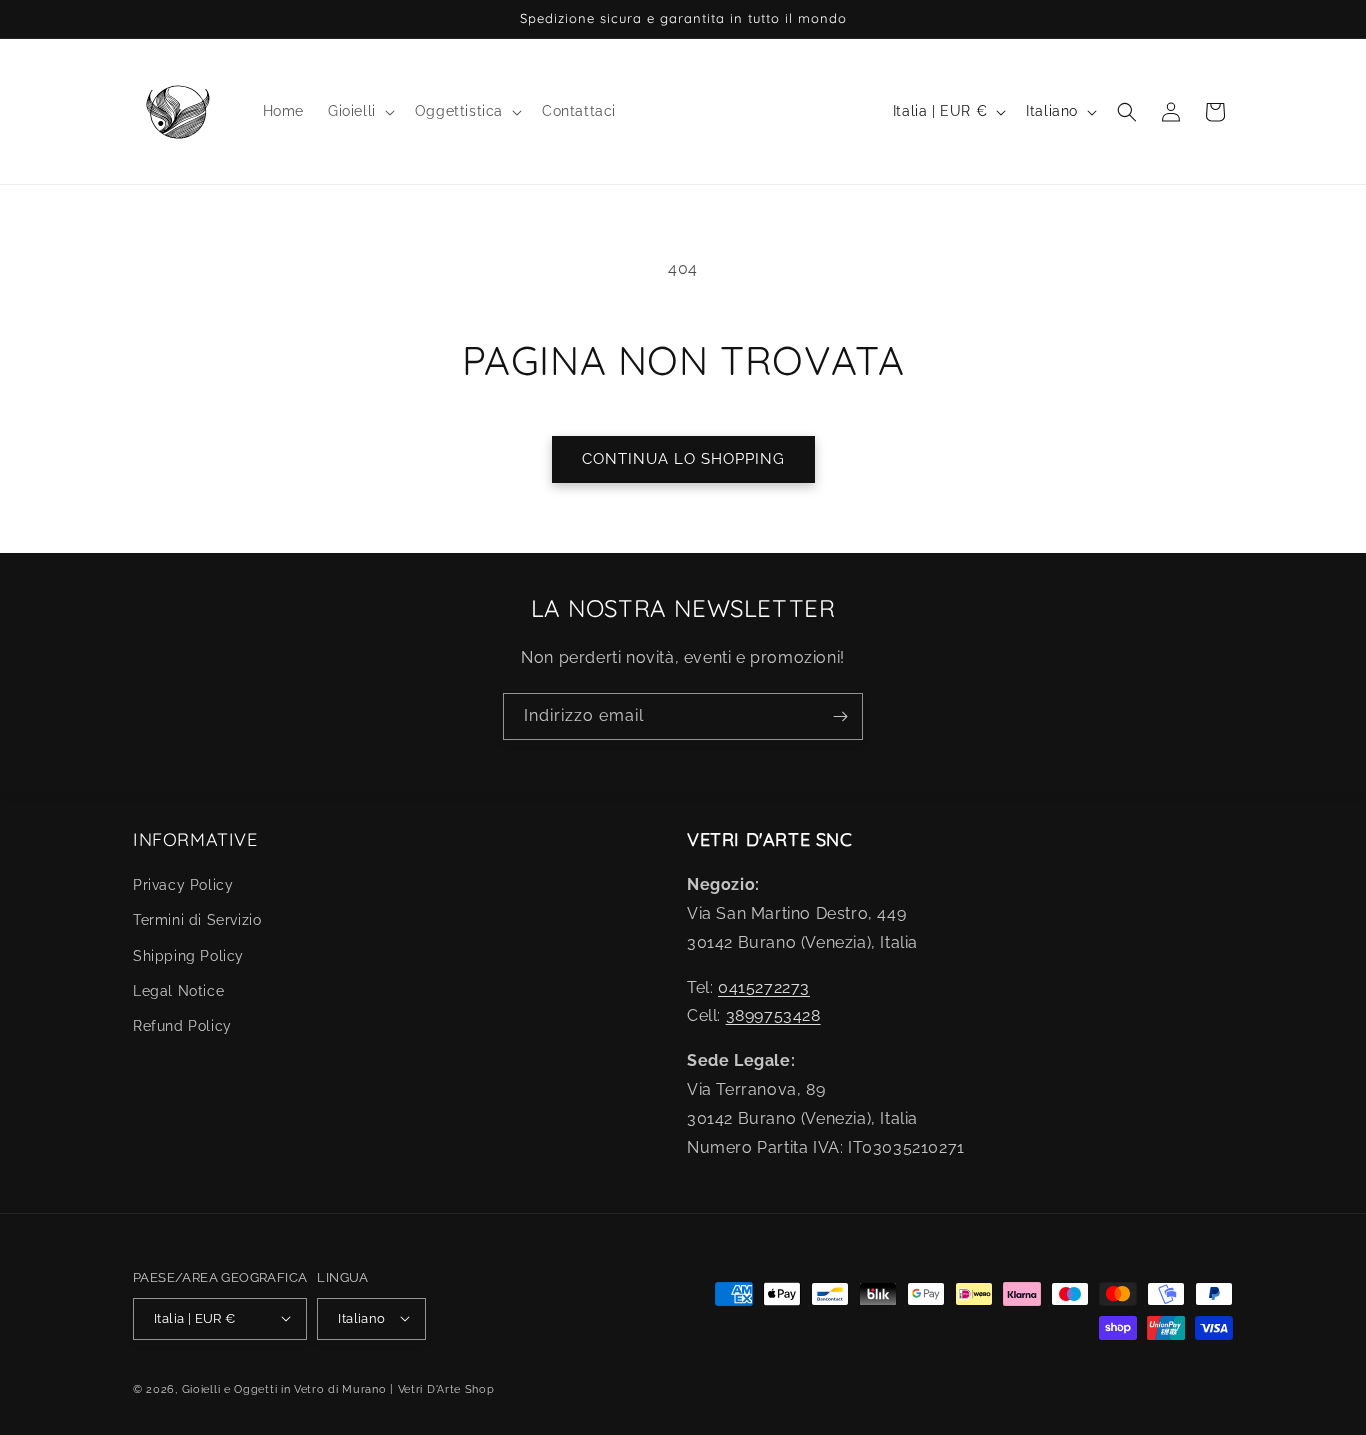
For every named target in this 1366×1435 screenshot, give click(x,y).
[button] (359, 111)
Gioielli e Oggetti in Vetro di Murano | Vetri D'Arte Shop (338, 1388)
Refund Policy (182, 1026)
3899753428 (773, 1016)
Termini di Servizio (197, 921)
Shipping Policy (188, 956)
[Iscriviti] (840, 716)
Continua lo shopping (683, 459)
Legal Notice (178, 991)
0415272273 (764, 987)
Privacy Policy (183, 886)
